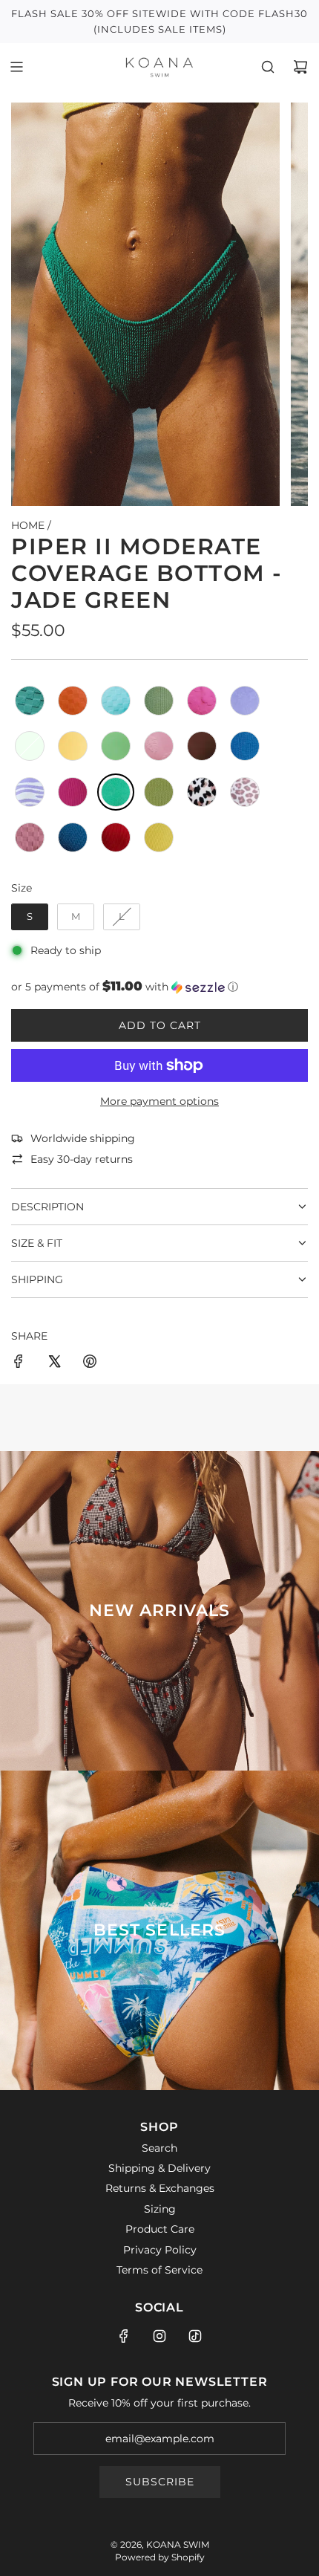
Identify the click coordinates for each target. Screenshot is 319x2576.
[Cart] (300, 67)
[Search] (268, 67)
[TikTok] (195, 2336)
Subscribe (160, 2482)
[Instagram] (159, 2336)
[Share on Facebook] (19, 1363)
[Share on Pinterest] (90, 1363)
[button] (159, 987)
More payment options (159, 1101)
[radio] (30, 701)
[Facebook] (124, 2336)
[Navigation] (16, 67)
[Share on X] (54, 1363)
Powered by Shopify (160, 2557)
